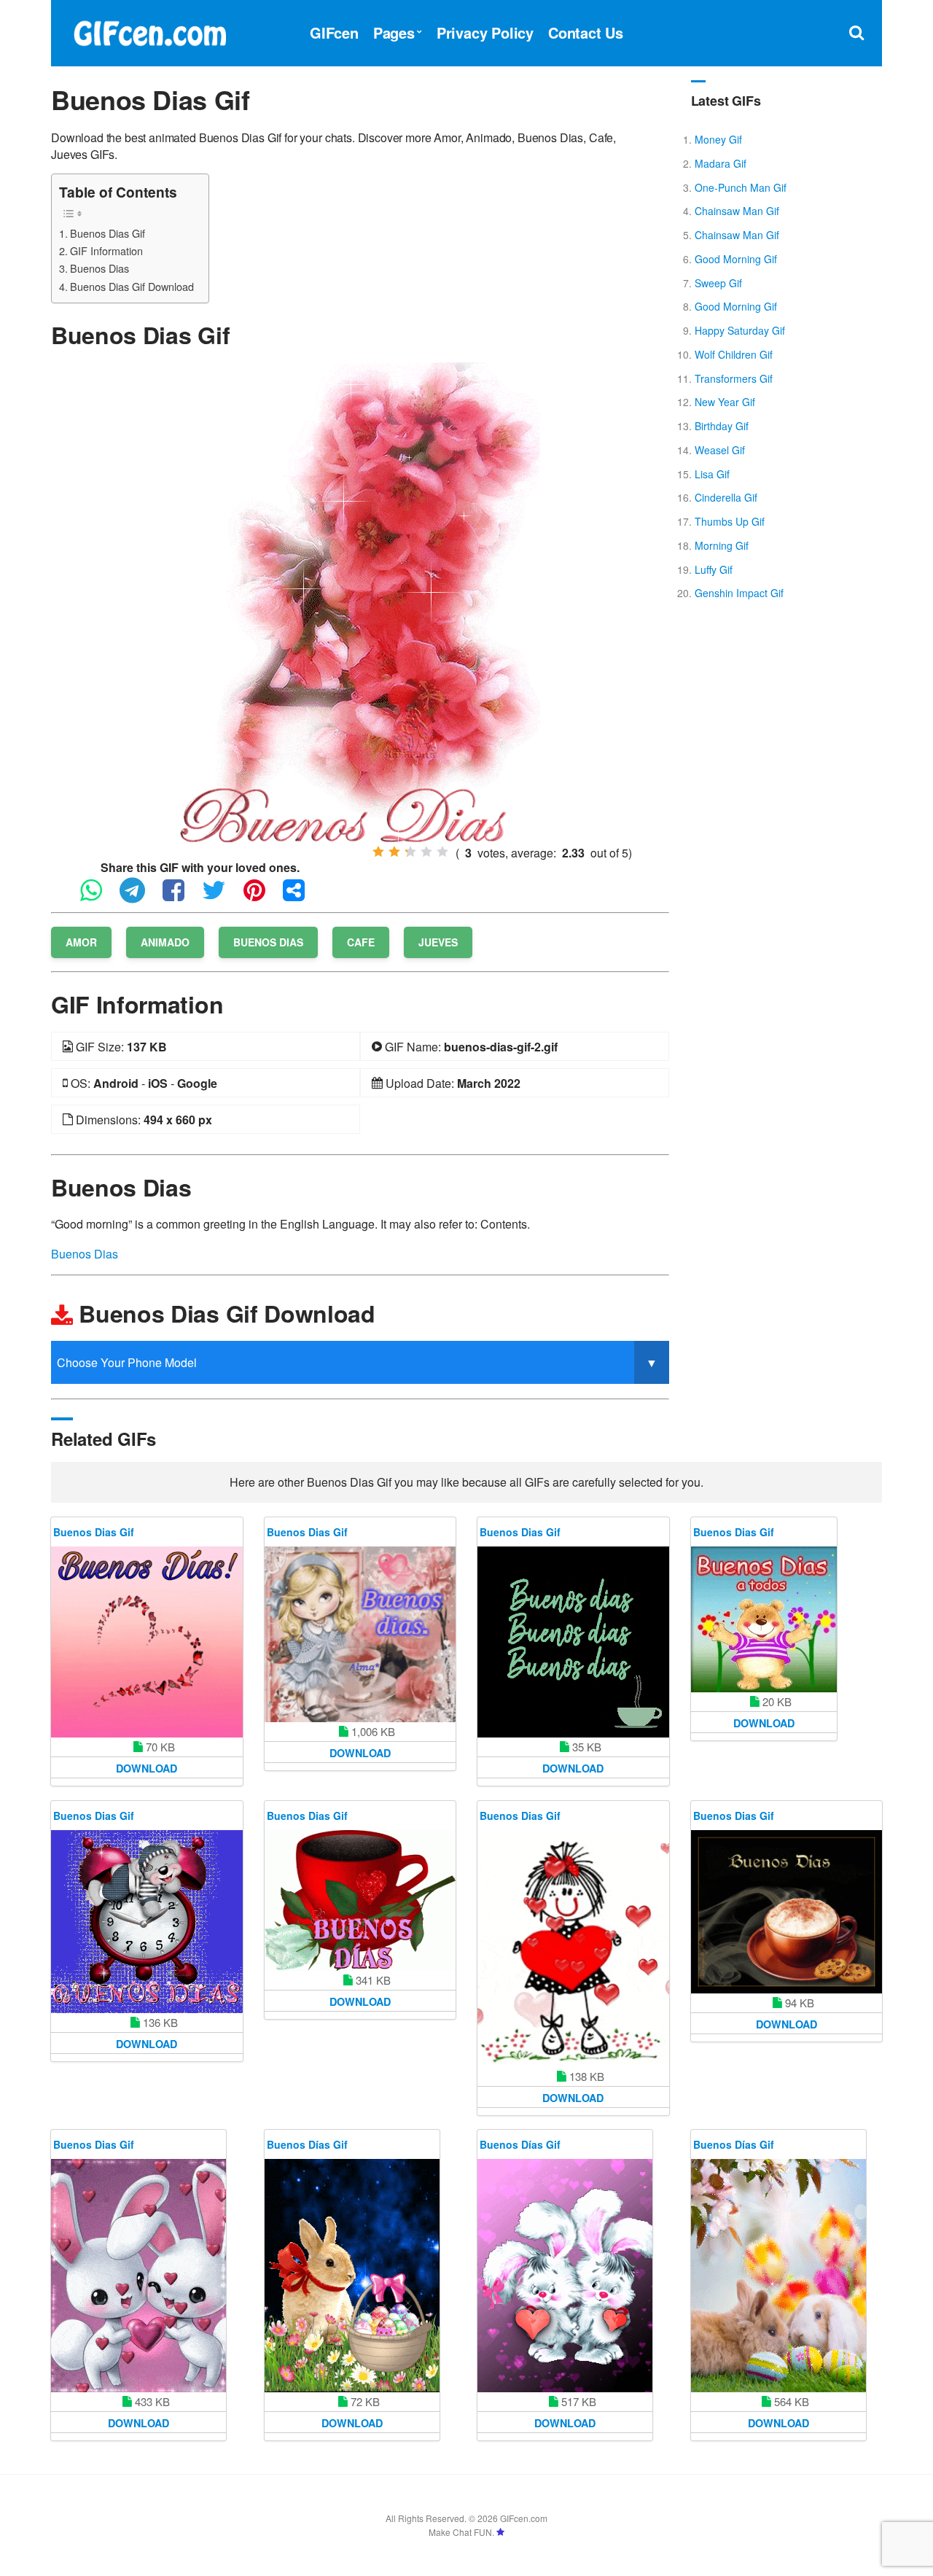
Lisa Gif (712, 474)
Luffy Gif (714, 569)
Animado (165, 942)
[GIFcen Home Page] (149, 31)
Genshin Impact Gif (739, 593)
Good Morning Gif (736, 259)
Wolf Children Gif (734, 354)
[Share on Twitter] (221, 896)
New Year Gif (725, 402)
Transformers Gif (734, 378)
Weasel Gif (720, 450)
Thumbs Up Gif (730, 521)
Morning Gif (722, 545)
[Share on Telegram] (140, 896)
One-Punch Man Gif (741, 187)
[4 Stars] (426, 852)
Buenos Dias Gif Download (132, 286)
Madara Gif (721, 163)
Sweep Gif (718, 283)
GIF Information (106, 250)
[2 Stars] (394, 852)
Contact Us (586, 32)
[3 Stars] (410, 852)
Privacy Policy (485, 32)
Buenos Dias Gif (108, 233)
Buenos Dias (99, 268)
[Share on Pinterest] (262, 896)
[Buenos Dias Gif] (360, 601)
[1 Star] (378, 852)
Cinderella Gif (726, 497)
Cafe (361, 942)
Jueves (438, 942)
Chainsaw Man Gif (737, 211)
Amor (81, 942)
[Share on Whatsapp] (98, 896)
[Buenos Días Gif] (352, 2276)
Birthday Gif (722, 426)
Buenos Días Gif (307, 2144)
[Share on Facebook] (181, 896)
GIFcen (334, 32)
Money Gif (718, 139)
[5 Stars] (442, 852)
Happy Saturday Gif (740, 330)
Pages (394, 32)
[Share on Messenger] (301, 896)
